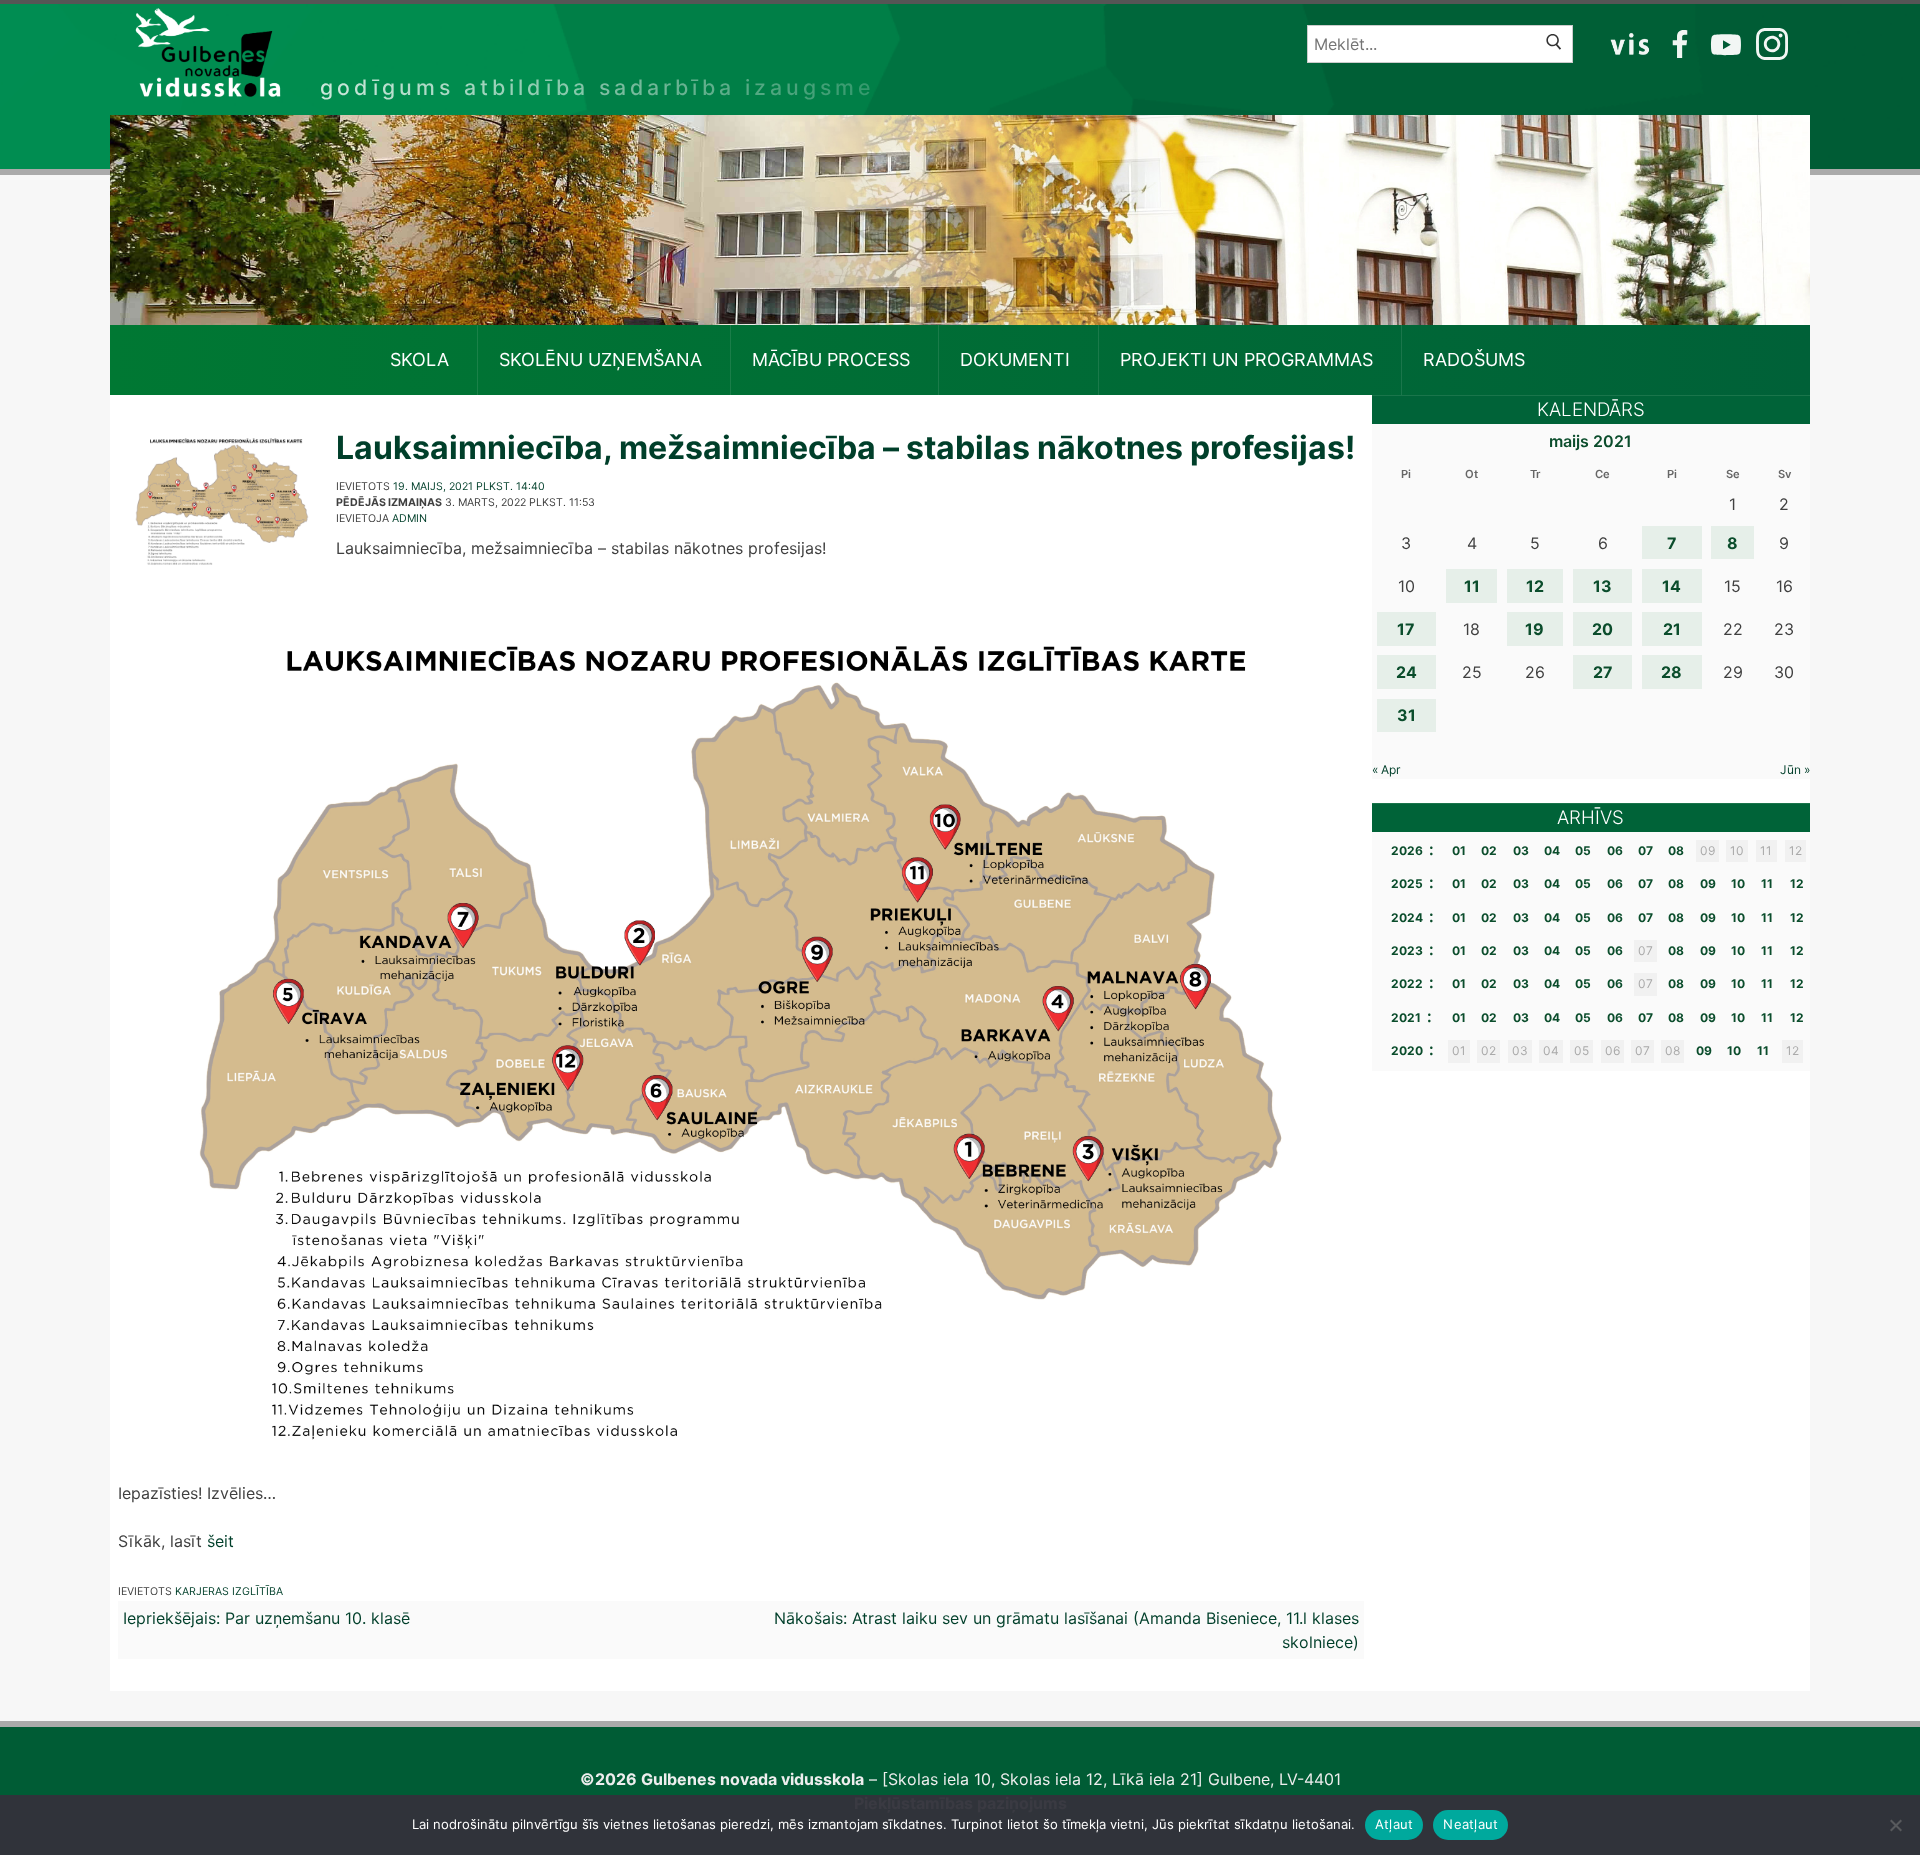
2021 (1406, 1017)
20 (1602, 629)
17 (1406, 629)
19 (1534, 629)
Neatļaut (1470, 1824)
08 (1676, 850)
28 (1671, 672)
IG (1767, 43)
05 (1583, 850)
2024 (1407, 917)
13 (1602, 586)
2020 (1407, 1050)
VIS (1630, 43)
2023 (1407, 950)
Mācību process (831, 359)
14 (1671, 586)
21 (1672, 629)
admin (409, 518)
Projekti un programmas (1246, 359)
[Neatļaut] (1895, 1825)
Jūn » (1795, 769)
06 (1615, 850)
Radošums (1474, 359)
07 (1645, 850)
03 (1521, 850)
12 (1535, 586)
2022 (1407, 983)
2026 (1407, 850)
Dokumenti (1015, 359)
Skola (419, 359)
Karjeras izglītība (229, 1591)
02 (1489, 850)
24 (1406, 672)
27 (1603, 672)
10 (1738, 883)
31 (1406, 715)
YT (1724, 43)
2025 (1407, 883)
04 (1552, 850)
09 (1708, 883)
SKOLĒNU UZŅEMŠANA (600, 359)
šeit (220, 1541)
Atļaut (1394, 1824)
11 (1472, 586)
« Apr (1386, 769)
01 (1459, 850)
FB (1676, 43)
